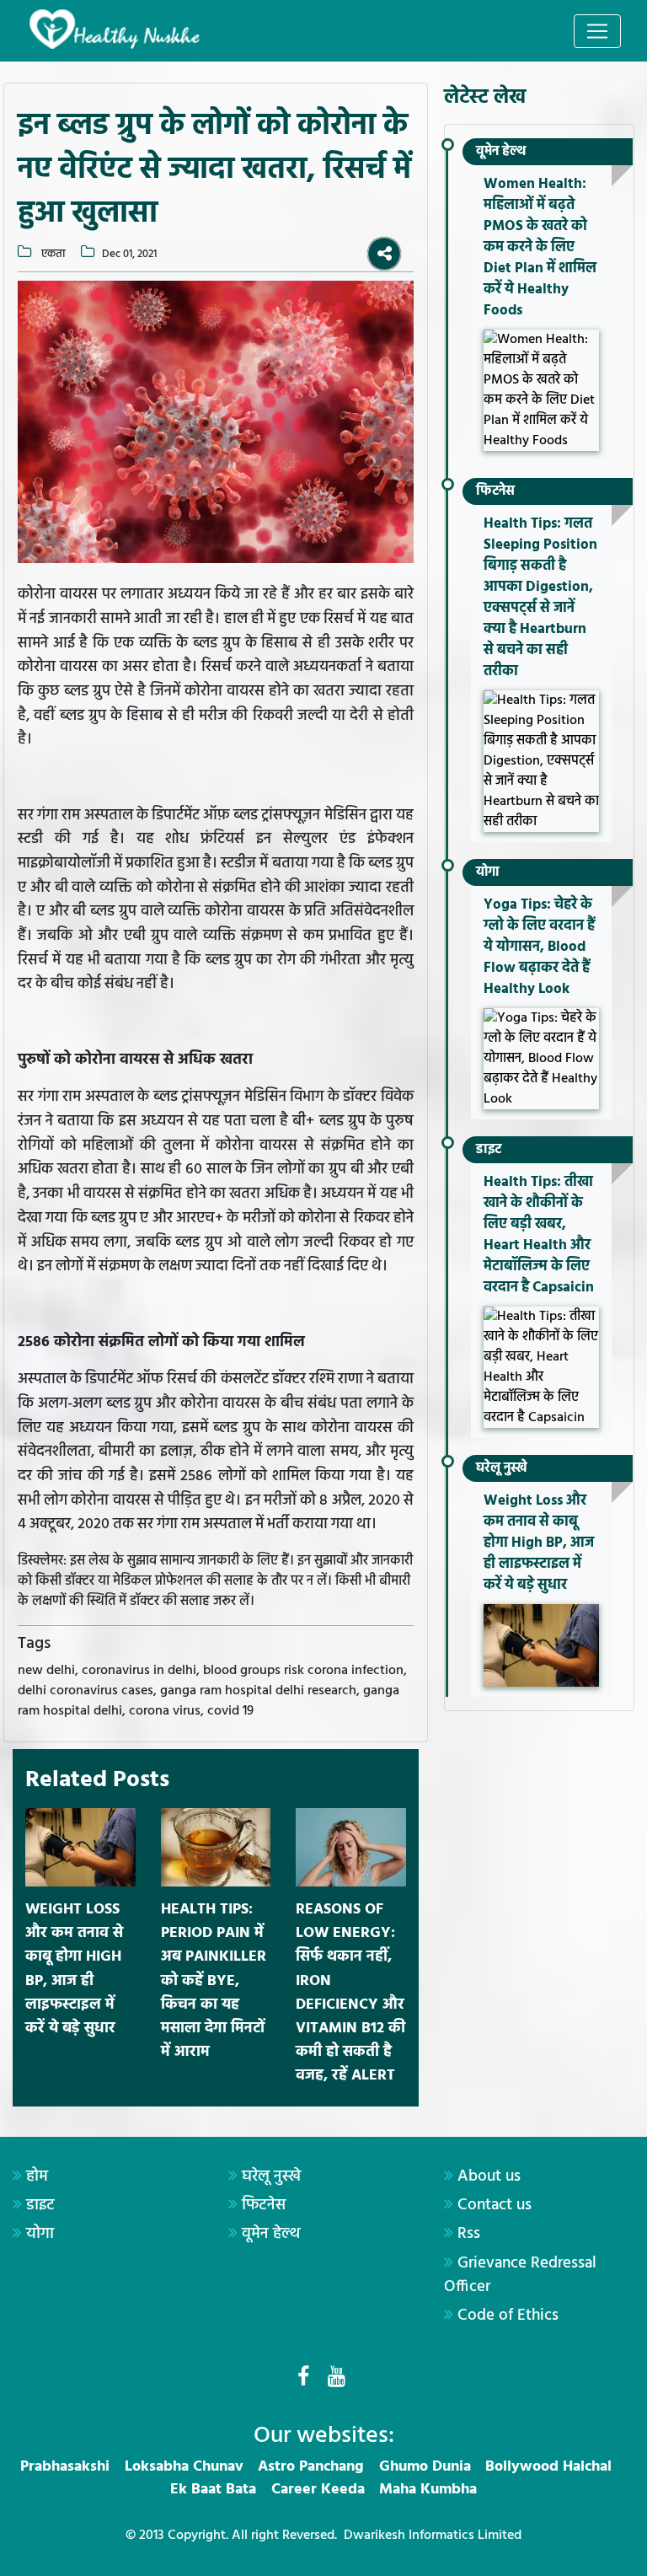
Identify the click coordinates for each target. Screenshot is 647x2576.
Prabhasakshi (65, 2467)
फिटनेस (495, 491)
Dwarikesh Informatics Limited (433, 2536)
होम (37, 2176)
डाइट (489, 1150)
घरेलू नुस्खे (502, 1468)
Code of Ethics (508, 2316)
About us (489, 2176)
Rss (469, 2234)
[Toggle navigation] (597, 31)
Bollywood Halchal (548, 2467)
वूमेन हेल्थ (501, 152)
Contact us (495, 2205)
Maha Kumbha (428, 2490)
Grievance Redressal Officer (520, 2275)
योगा (488, 872)
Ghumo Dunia (425, 2467)
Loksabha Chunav (184, 2467)
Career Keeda (318, 2490)
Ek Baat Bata (213, 2490)
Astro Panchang (311, 2467)
